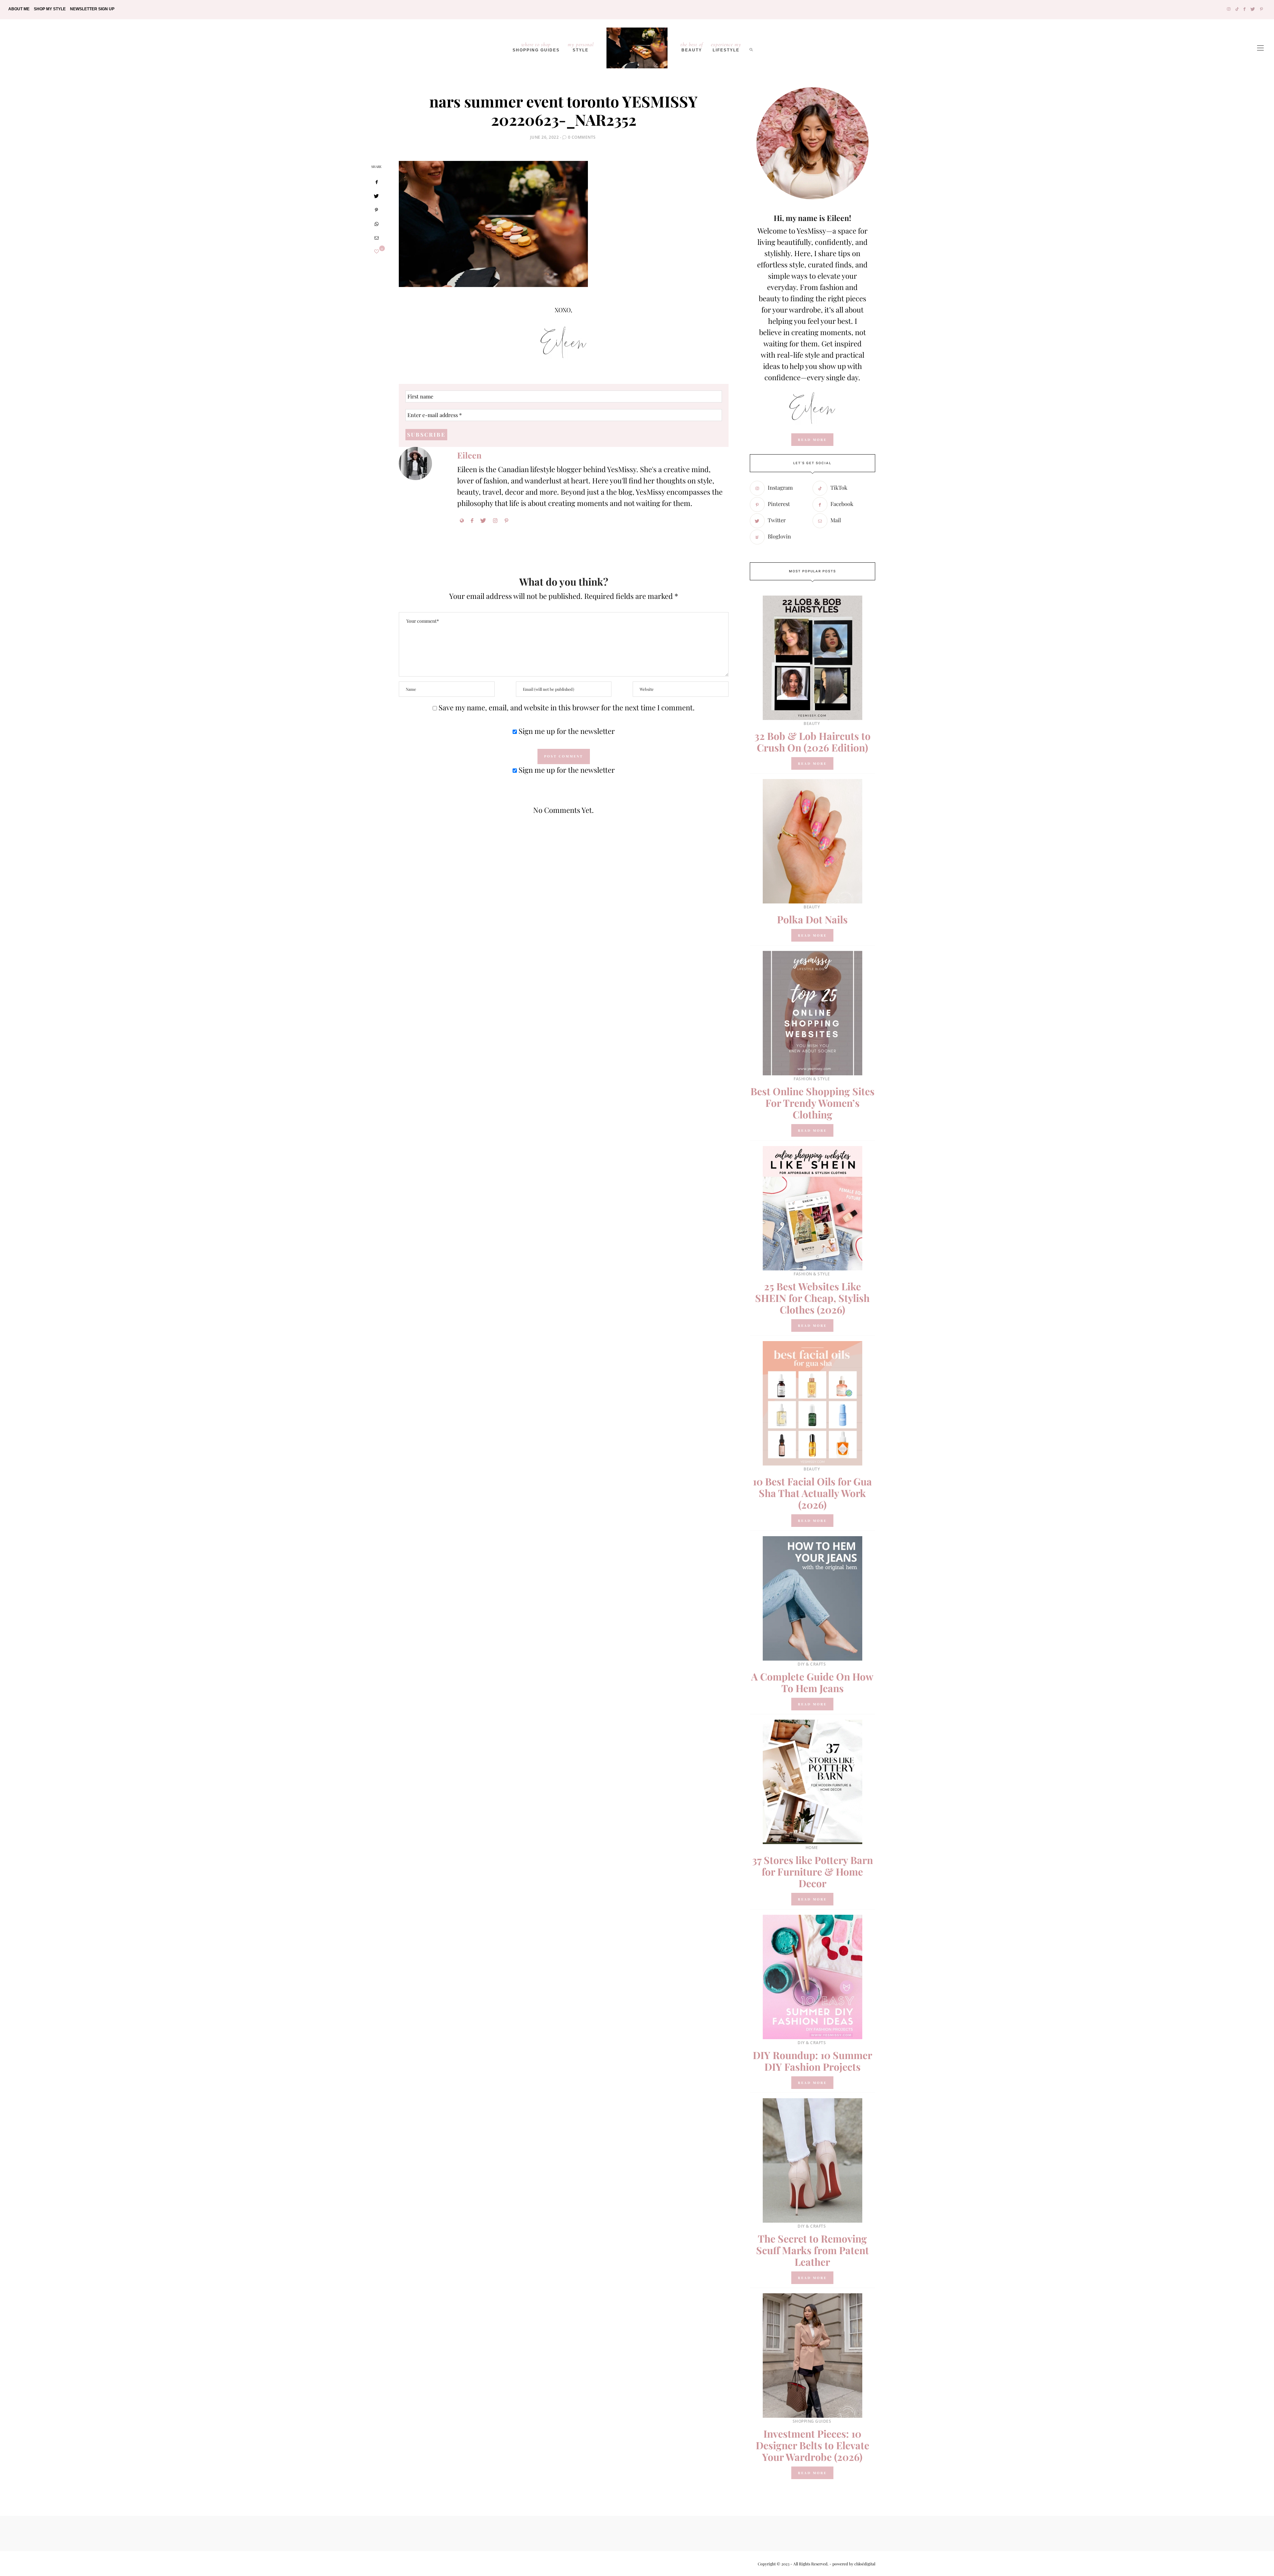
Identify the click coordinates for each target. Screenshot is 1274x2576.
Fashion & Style (812, 1079)
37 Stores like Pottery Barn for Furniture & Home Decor (813, 1872)
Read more (812, 763)
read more (812, 440)
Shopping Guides (536, 47)
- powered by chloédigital (852, 2564)
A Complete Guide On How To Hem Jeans (812, 1682)
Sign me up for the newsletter (566, 731)
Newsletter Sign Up (92, 9)
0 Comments (582, 137)
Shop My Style (50, 9)
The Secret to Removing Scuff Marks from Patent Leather (813, 2250)
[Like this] (377, 251)
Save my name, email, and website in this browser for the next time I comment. (567, 707)
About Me (19, 9)
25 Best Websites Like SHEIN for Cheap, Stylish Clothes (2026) (812, 1298)
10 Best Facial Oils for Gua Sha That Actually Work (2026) (812, 1493)
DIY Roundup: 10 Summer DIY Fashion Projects (813, 2061)
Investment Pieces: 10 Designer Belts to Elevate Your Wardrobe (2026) (813, 2445)
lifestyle (726, 47)
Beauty (692, 47)
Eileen (469, 455)
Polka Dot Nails (812, 919)
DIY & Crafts (812, 1664)
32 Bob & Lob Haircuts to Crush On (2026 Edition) (813, 742)
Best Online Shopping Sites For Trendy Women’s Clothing (813, 1103)
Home (812, 1848)
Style (581, 47)
